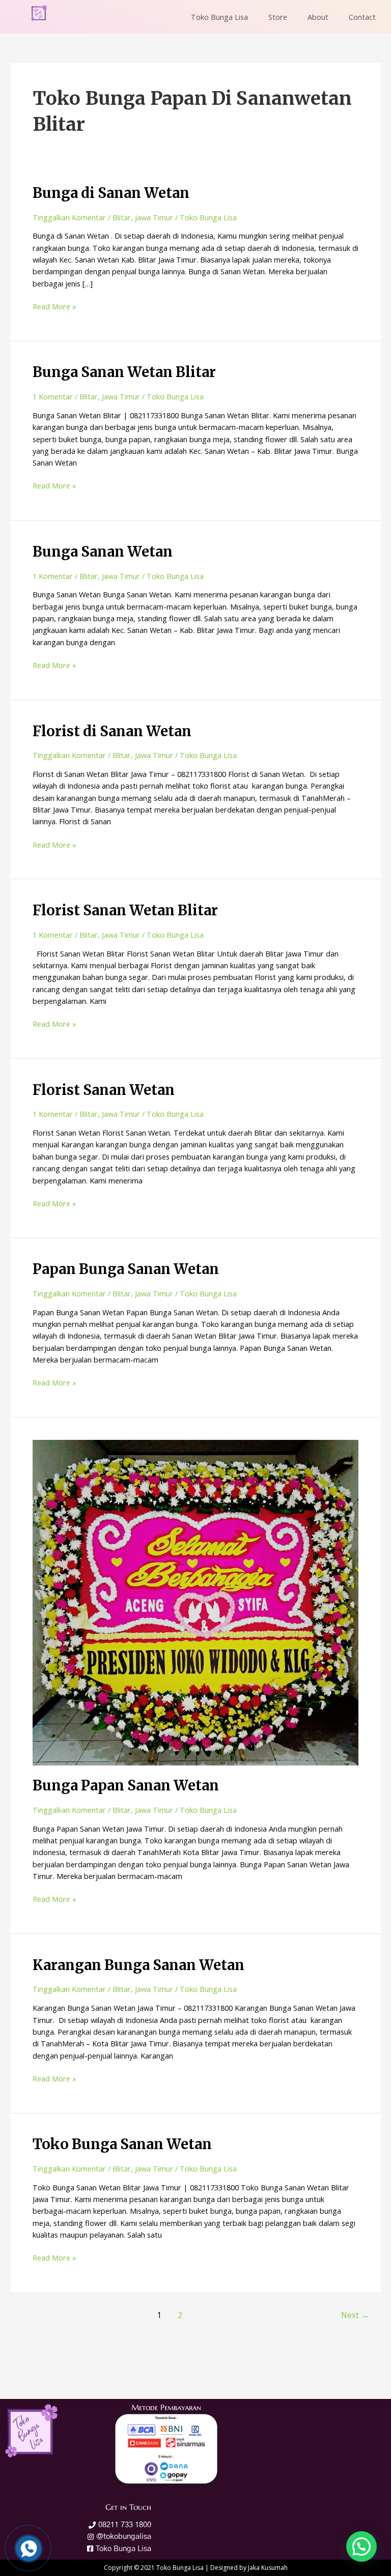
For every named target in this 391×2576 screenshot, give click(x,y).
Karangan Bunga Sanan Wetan (138, 1965)
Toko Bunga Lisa (219, 17)
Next (355, 2315)
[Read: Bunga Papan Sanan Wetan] (195, 1602)
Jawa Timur (154, 217)
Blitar (122, 217)
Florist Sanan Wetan (104, 1090)
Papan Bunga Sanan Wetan (126, 1269)
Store (278, 17)
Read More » (54, 306)
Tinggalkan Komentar (69, 217)
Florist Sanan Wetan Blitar (125, 910)
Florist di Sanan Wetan (112, 731)
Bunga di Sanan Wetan (111, 193)
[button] (361, 2546)
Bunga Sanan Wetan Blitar (124, 372)
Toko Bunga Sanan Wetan (122, 2144)
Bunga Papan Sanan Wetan (126, 1785)
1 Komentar (53, 396)
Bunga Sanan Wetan (103, 552)
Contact (362, 17)
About (318, 17)
